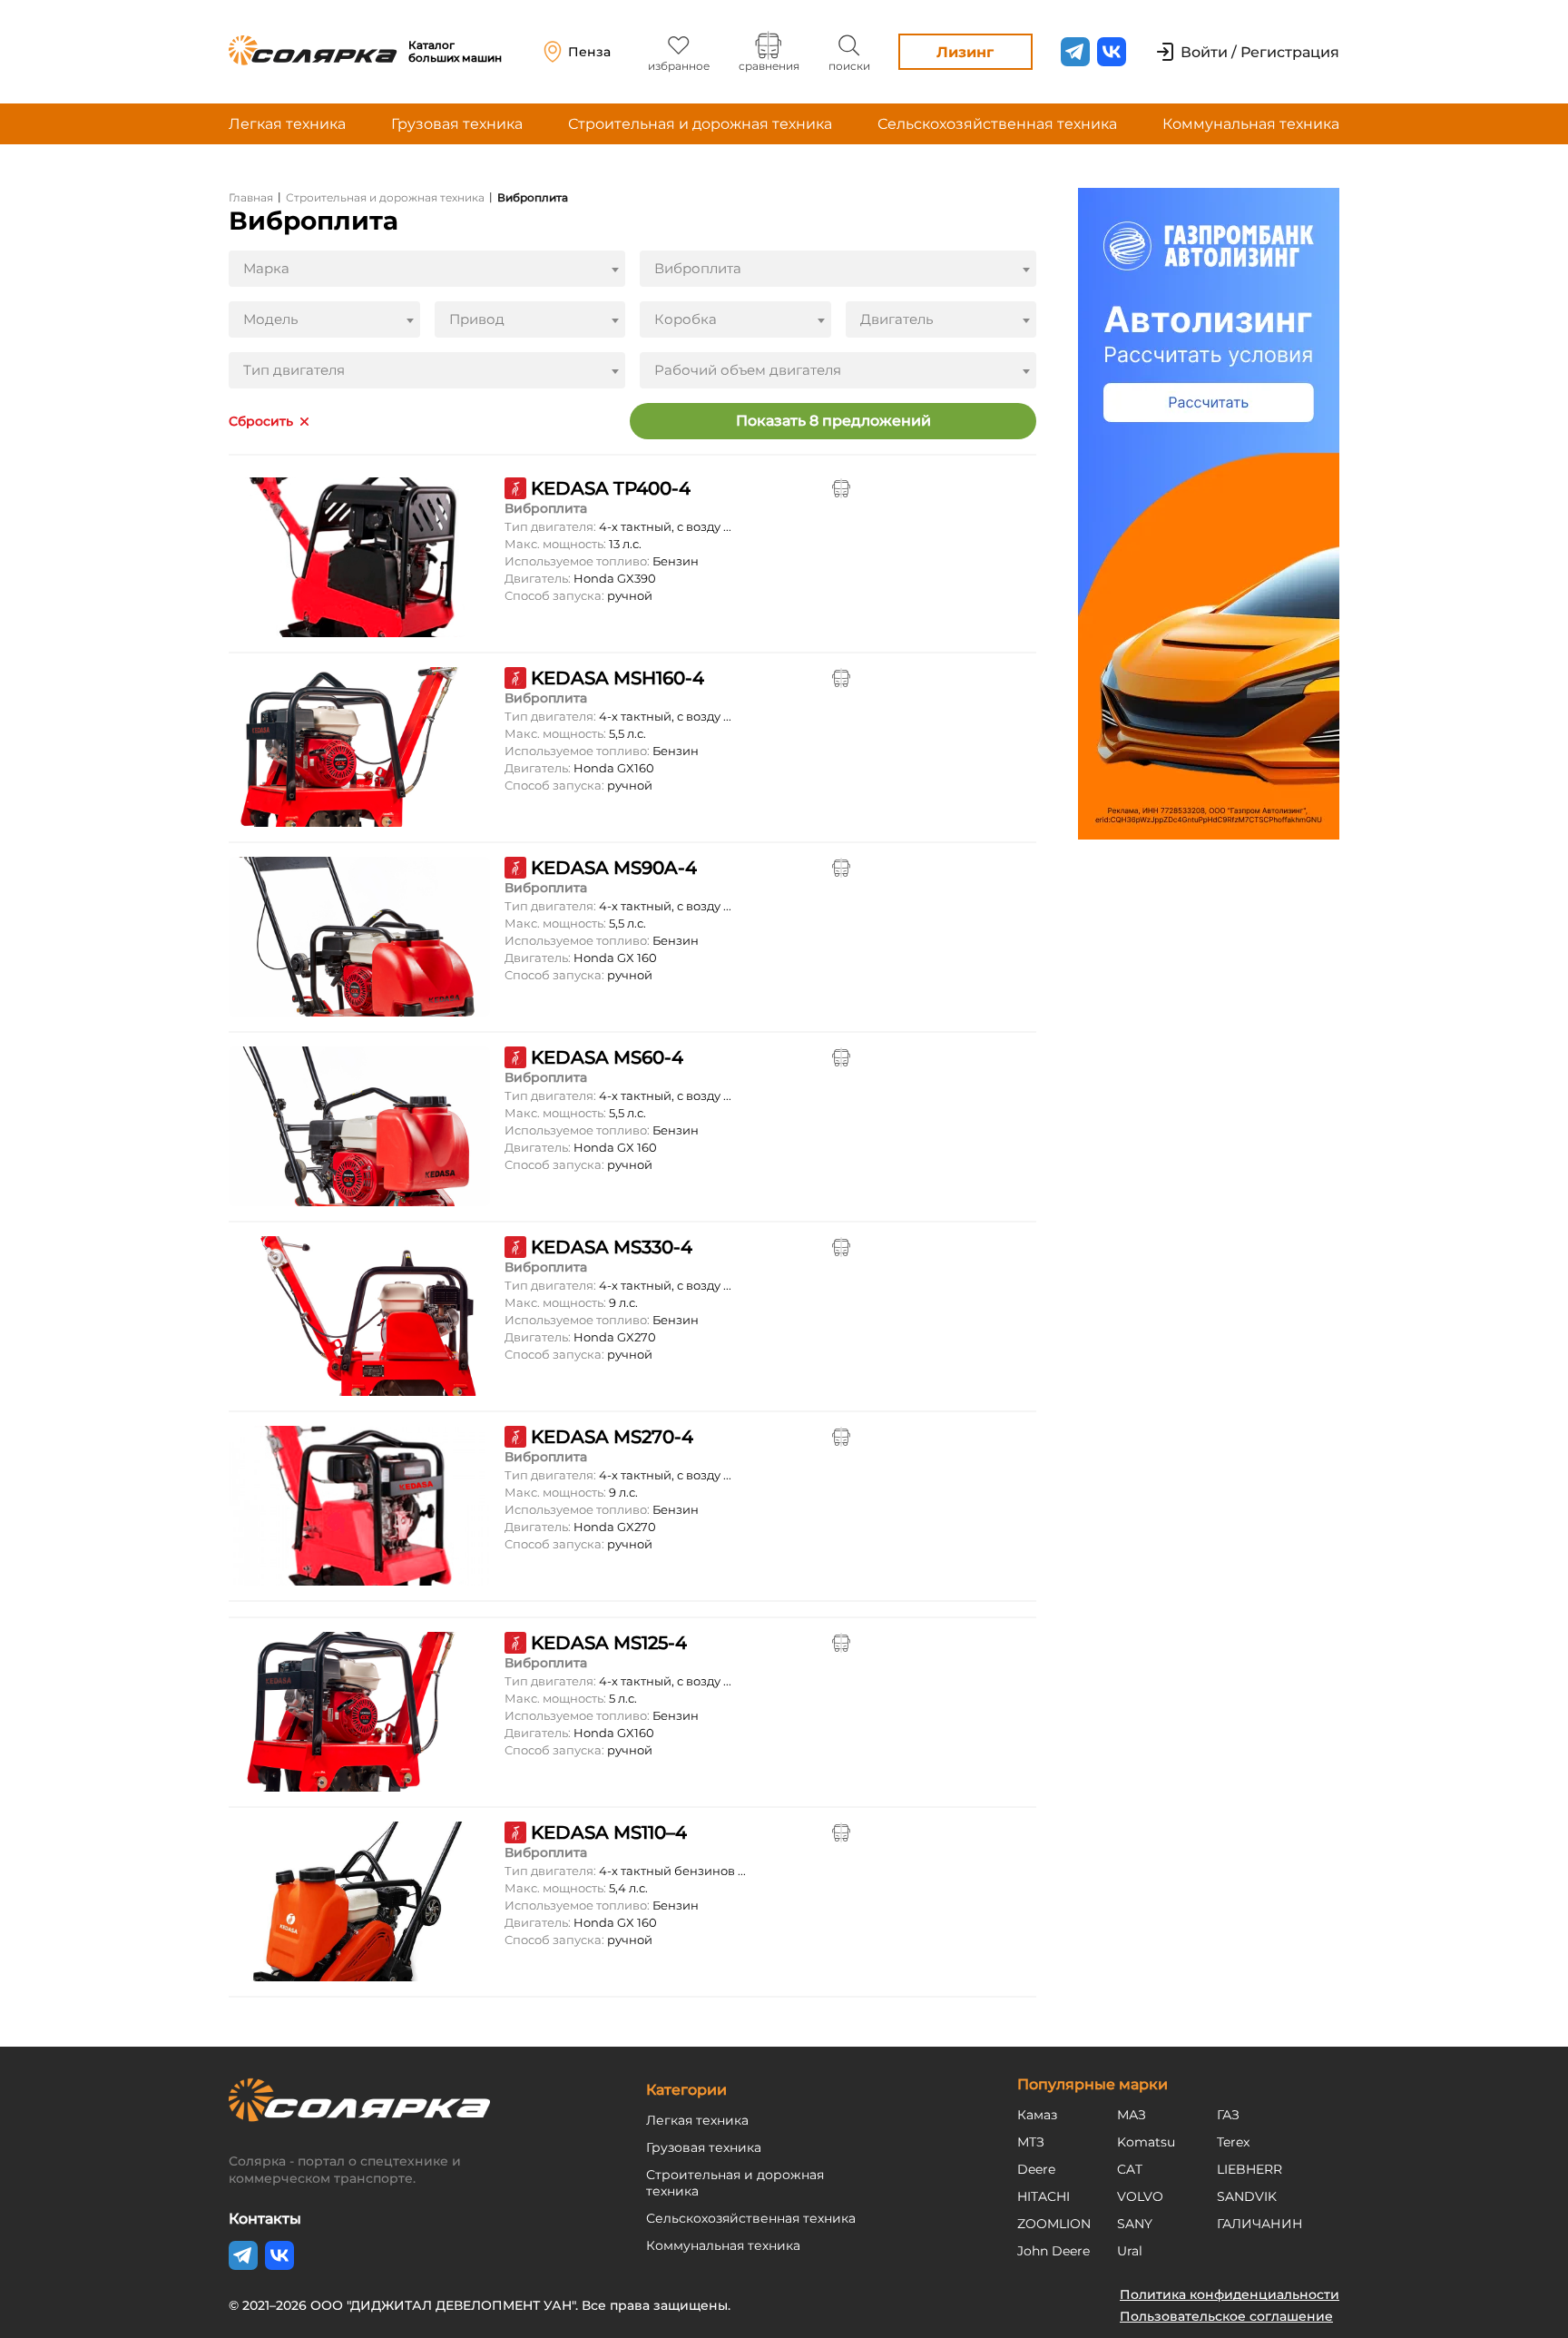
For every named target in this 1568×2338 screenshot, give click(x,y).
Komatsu (1146, 2142)
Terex (1233, 2142)
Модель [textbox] (270, 319)
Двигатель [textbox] (897, 319)
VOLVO (1140, 2196)
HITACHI (1044, 2196)
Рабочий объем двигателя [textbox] (748, 370)
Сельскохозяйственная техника (997, 124)
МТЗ (1031, 2142)
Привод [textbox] (477, 319)
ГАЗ (1228, 2115)
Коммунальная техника (1251, 124)
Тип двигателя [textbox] (294, 370)
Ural (1130, 2251)
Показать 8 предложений (833, 421)
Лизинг (965, 52)
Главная (251, 197)
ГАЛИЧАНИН (1260, 2224)
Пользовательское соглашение (1226, 2316)
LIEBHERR (1249, 2169)
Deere (1036, 2169)
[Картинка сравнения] (841, 488)
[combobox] (427, 269)
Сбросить (261, 422)
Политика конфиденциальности (1230, 2294)
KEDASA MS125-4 (609, 1643)
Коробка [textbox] (686, 319)
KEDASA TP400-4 (611, 488)
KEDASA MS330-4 (612, 1247)
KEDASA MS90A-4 (614, 868)
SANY (1135, 2224)
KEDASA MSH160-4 (617, 678)
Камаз (1037, 2115)
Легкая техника (287, 124)
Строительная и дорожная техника (700, 124)
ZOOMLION (1054, 2224)
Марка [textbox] (266, 268)
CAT (1130, 2169)
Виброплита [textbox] (698, 268)
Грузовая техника (457, 124)
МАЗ (1132, 2115)
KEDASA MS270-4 (612, 1437)
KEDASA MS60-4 (607, 1057)
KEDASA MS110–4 (609, 1832)
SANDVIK (1247, 2196)
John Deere (1053, 2251)
